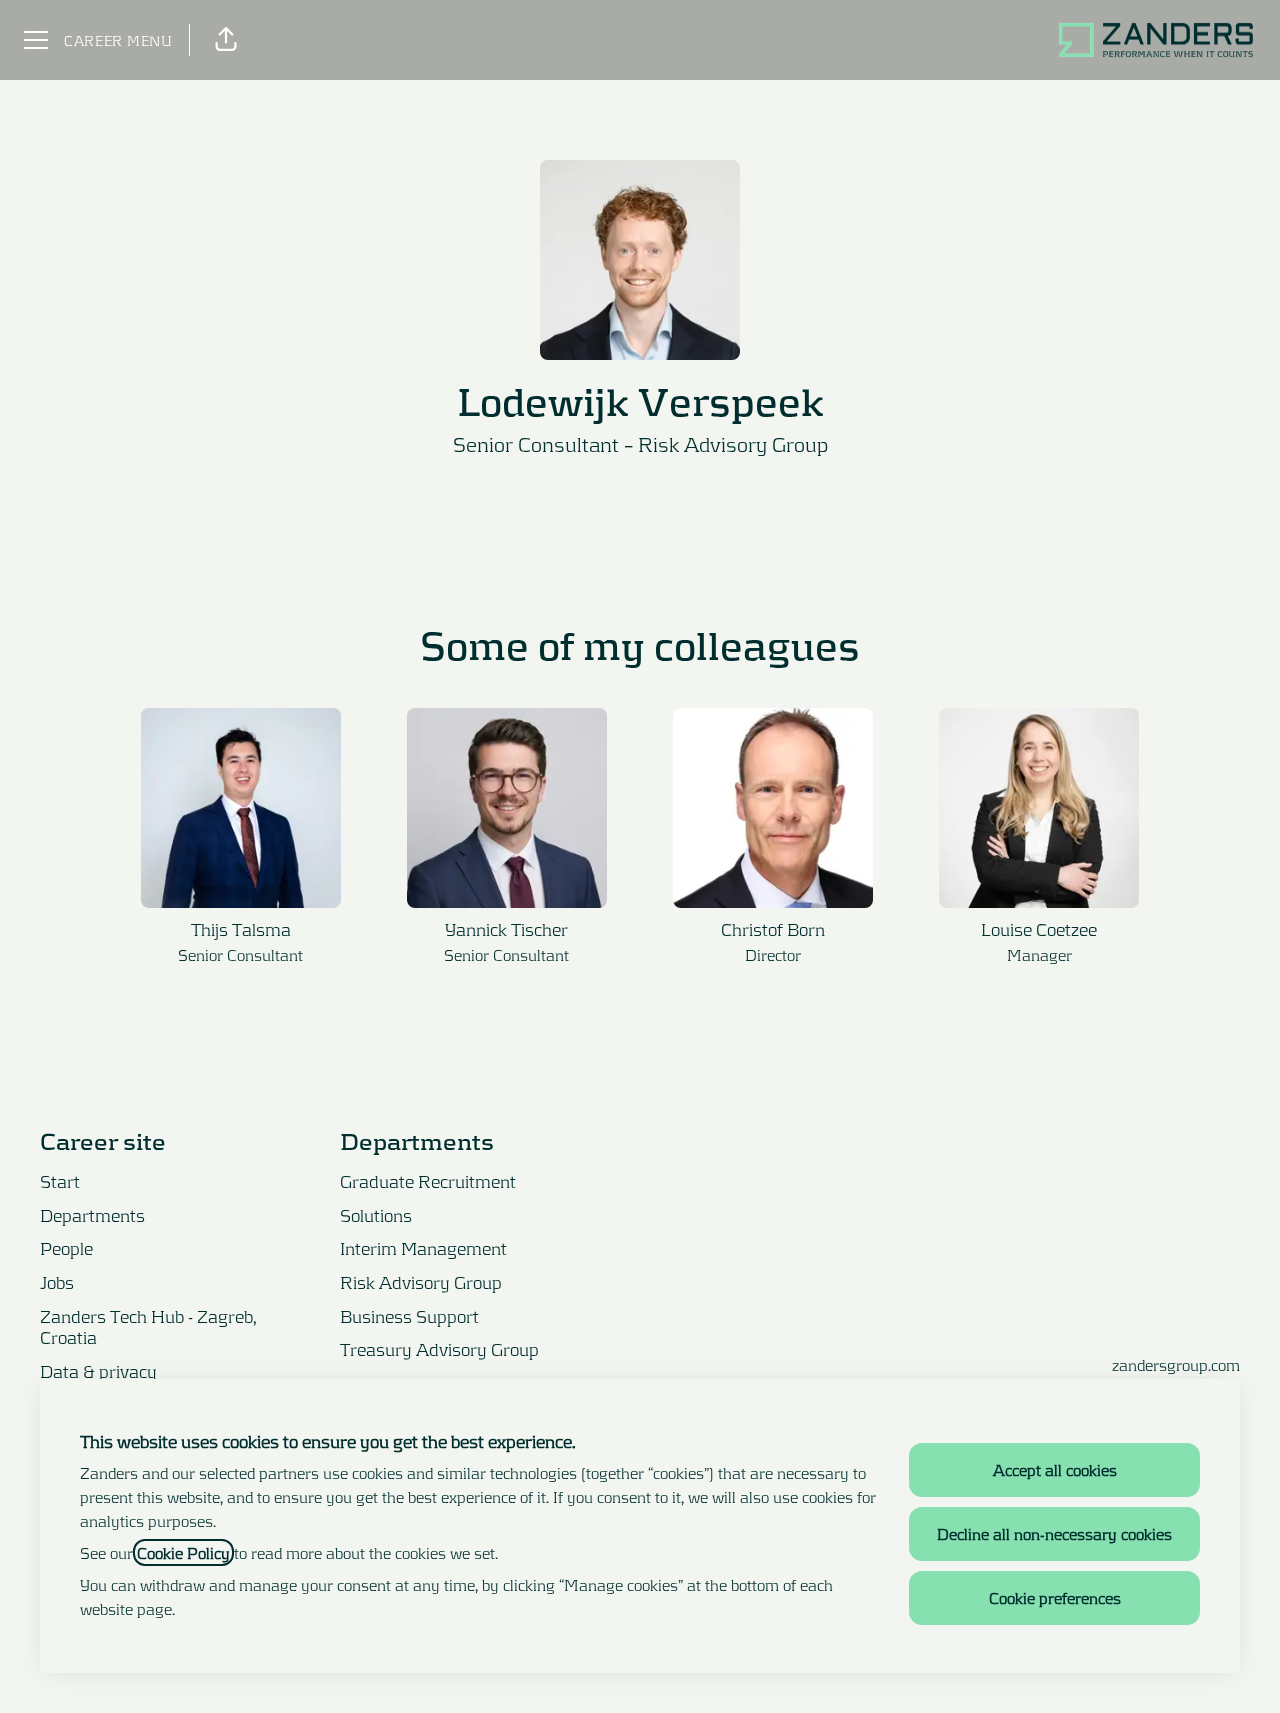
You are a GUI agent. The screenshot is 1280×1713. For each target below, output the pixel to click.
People (66, 1248)
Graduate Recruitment (428, 1181)
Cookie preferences (1055, 1597)
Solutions (376, 1215)
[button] (226, 40)
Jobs (57, 1282)
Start (60, 1181)
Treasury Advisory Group (439, 1349)
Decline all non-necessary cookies (1054, 1533)
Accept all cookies (1055, 1469)
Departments (92, 1215)
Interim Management (423, 1248)
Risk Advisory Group (733, 443)
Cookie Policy (183, 1552)
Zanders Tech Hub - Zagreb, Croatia (148, 1327)
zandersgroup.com (1176, 1364)
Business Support (409, 1316)
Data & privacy (98, 1371)
